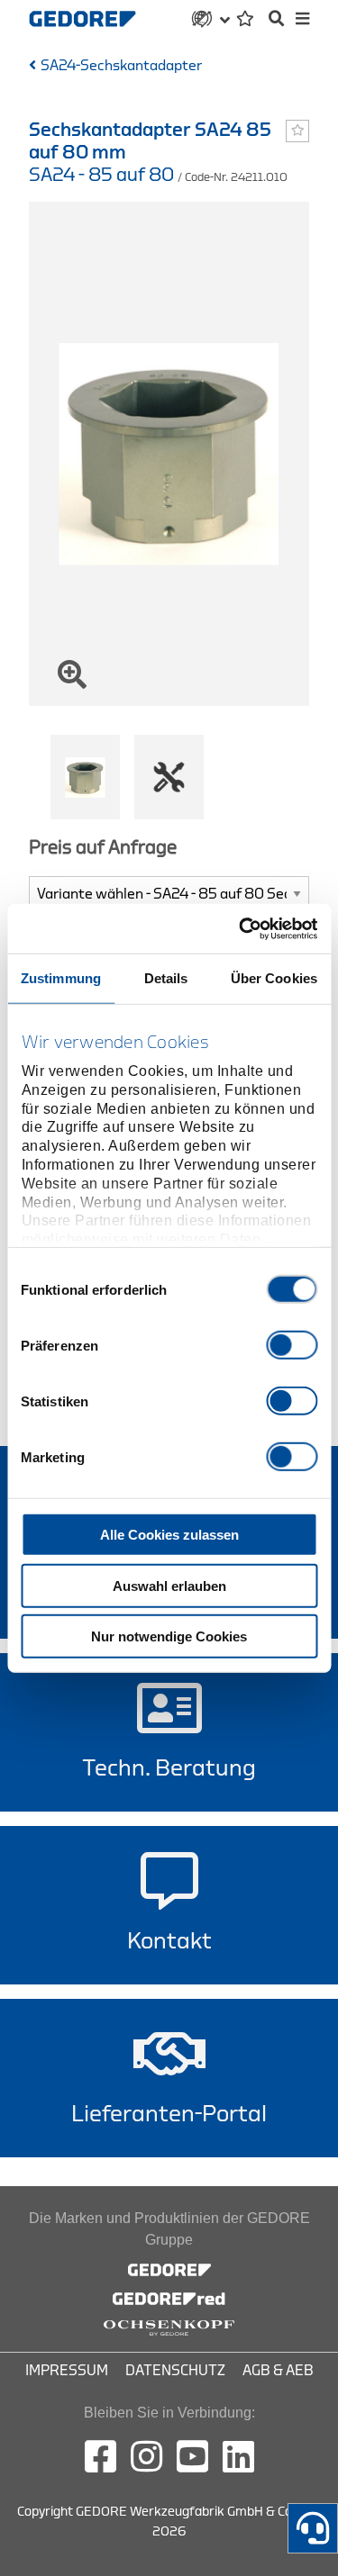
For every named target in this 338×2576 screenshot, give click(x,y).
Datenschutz (175, 2371)
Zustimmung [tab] (61, 978)
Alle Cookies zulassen (169, 1535)
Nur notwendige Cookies (169, 1636)
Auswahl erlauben (169, 1585)
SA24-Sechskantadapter (121, 66)
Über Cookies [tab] (274, 978)
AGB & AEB (278, 2371)
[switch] (292, 1345)
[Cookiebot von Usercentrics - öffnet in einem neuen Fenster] (241, 928)
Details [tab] (166, 978)
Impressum (67, 2371)
